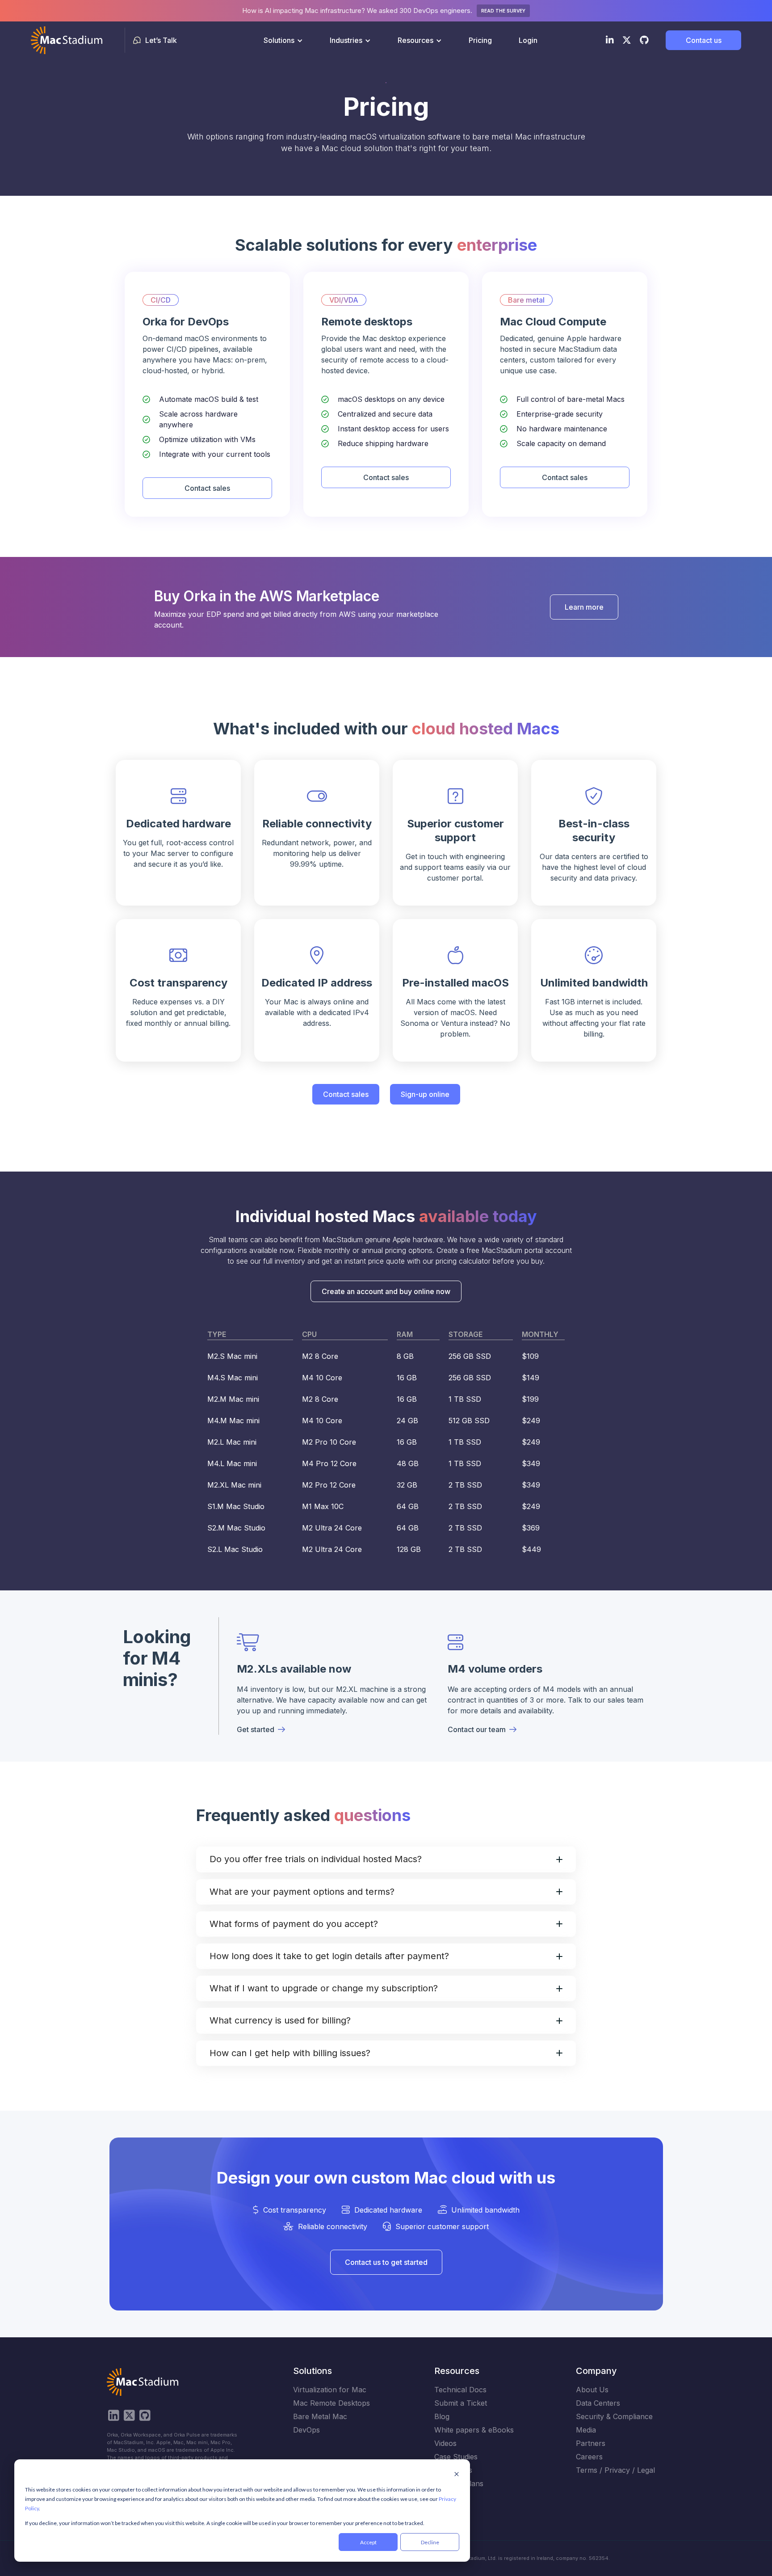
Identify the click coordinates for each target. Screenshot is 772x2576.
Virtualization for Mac (330, 2390)
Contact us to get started (386, 2262)
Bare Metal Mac (320, 2416)
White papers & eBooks (474, 2430)
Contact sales (207, 488)
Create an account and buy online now (386, 1291)
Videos (445, 2443)
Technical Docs (460, 2390)
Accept (368, 2542)
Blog (442, 2416)
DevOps (306, 2430)
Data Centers (598, 2403)
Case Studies (456, 2457)
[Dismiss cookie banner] (457, 2475)
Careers (589, 2457)
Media (586, 2430)
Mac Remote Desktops (331, 2403)
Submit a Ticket (461, 2403)
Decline (430, 2542)
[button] (283, 40)
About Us (592, 2390)
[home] (67, 40)
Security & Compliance (614, 2416)
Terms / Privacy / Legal (615, 2470)
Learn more (584, 607)
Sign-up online (425, 1094)
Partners (591, 2443)
